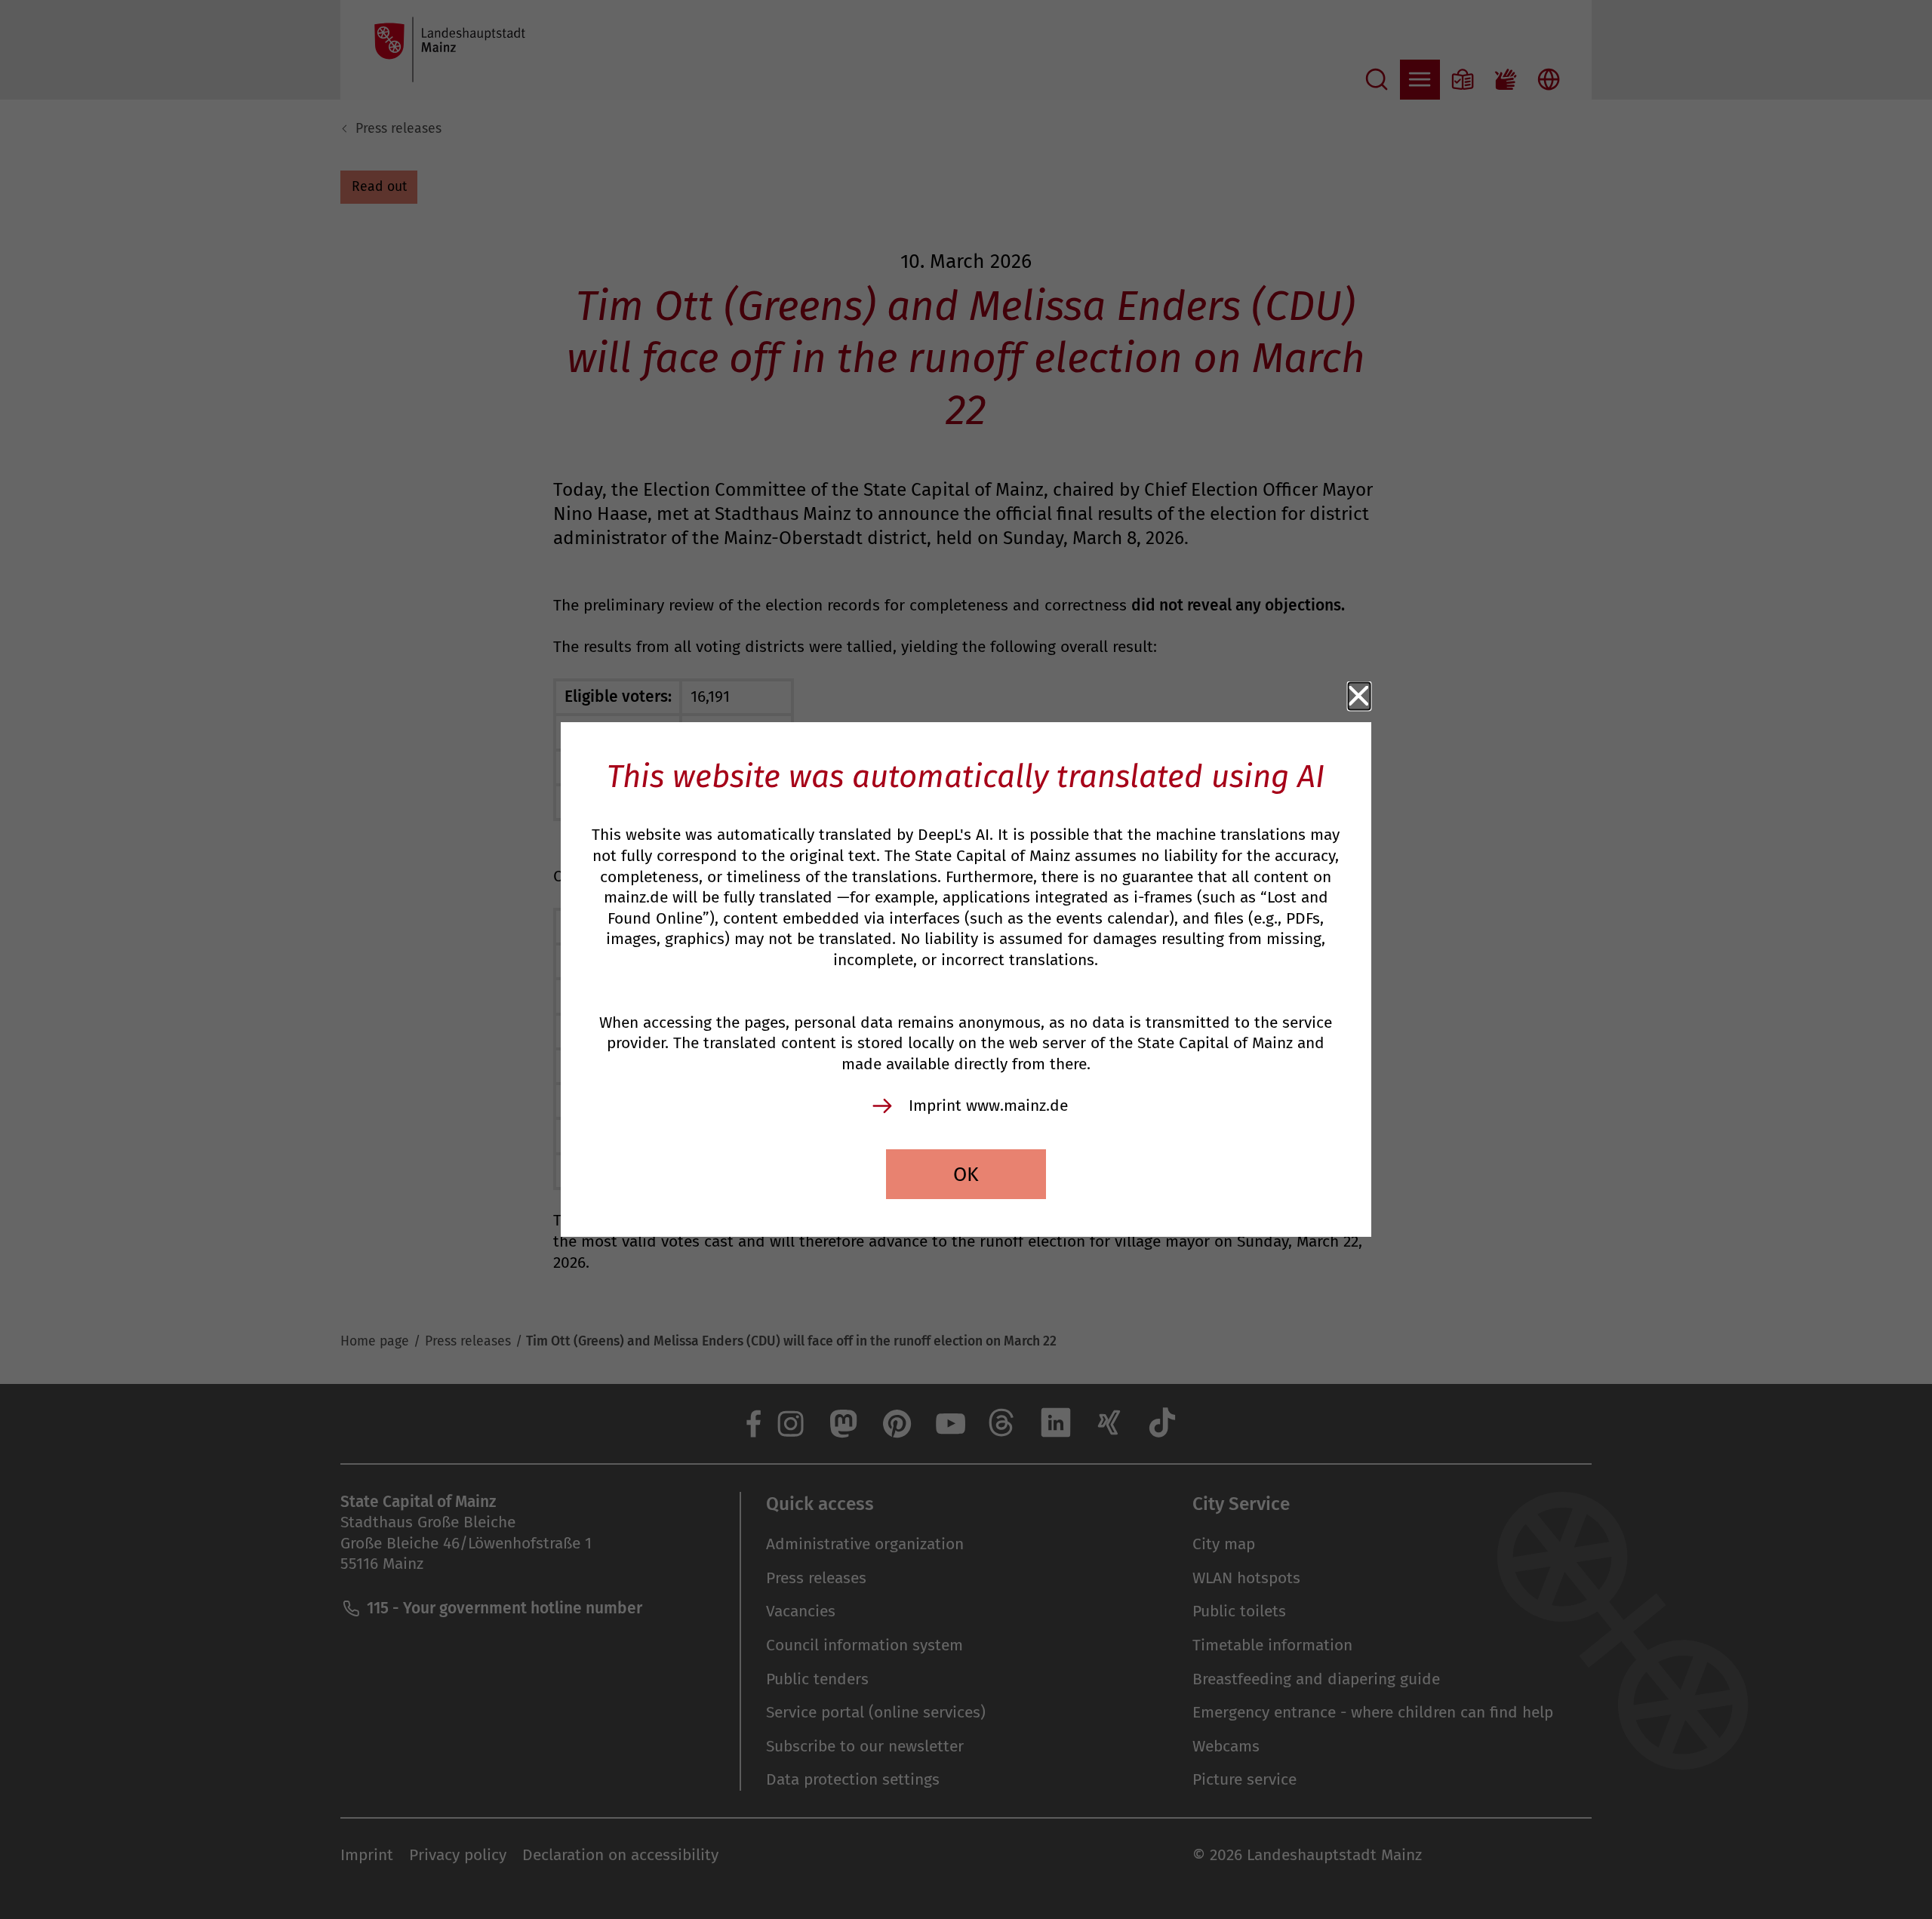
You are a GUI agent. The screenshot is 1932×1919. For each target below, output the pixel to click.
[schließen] (1360, 696)
